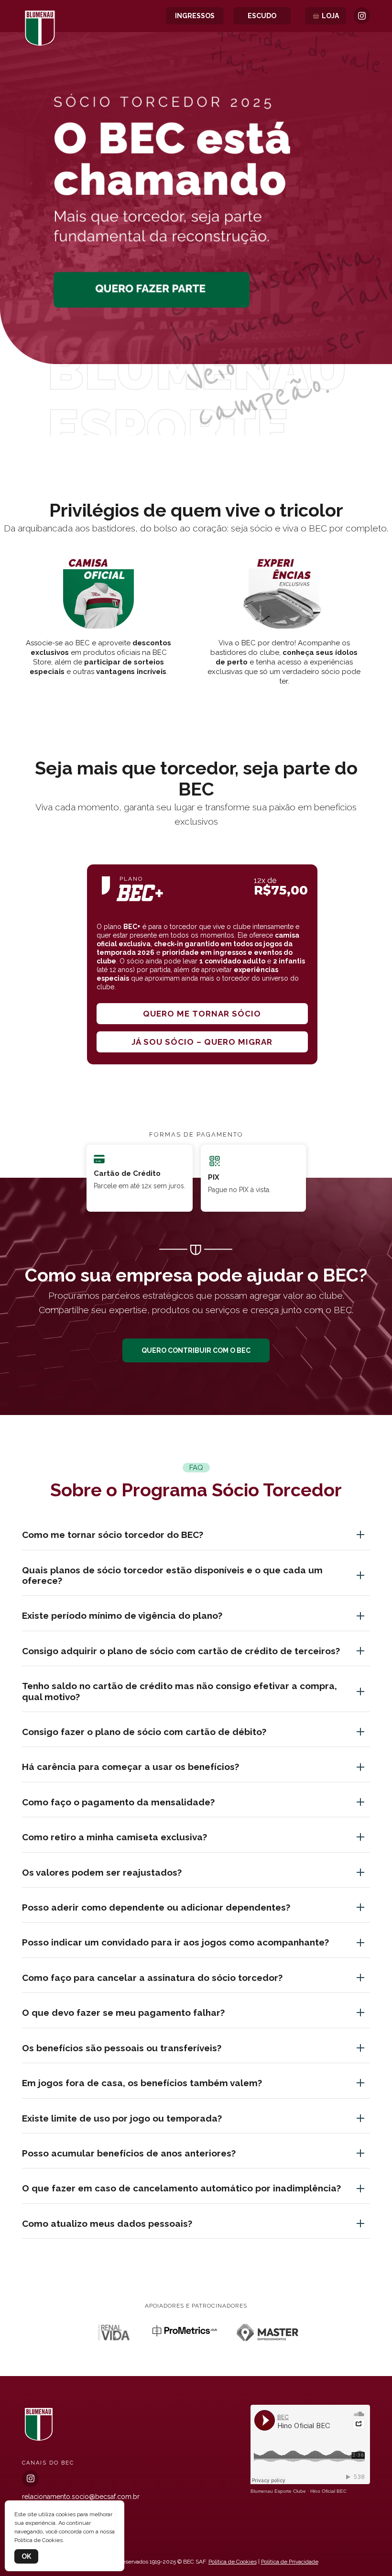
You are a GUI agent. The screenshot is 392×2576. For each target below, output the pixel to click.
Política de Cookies (233, 2562)
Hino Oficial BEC (328, 2491)
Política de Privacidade (290, 2562)
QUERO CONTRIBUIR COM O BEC (196, 1350)
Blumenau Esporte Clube (278, 2491)
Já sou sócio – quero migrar (202, 1042)
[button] (196, 424)
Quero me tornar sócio (202, 1014)
